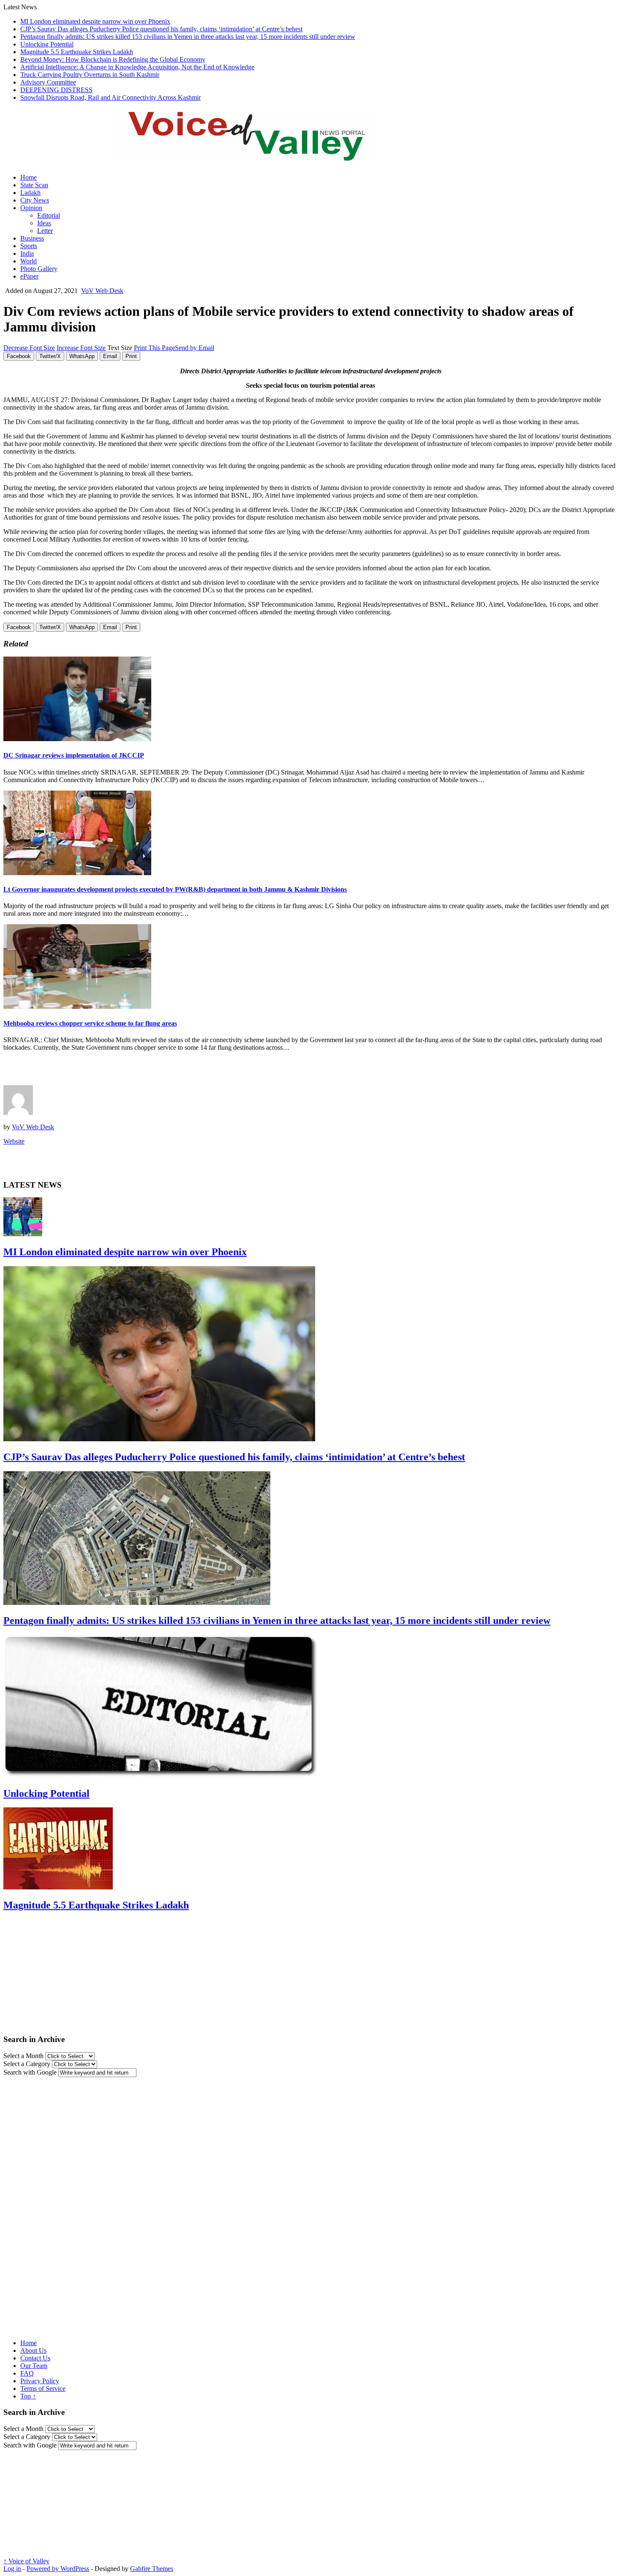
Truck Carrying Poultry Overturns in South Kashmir (90, 75)
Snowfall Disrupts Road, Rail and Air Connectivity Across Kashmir (110, 97)
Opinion (31, 208)
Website (14, 1141)
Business (32, 238)
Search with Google (30, 2072)
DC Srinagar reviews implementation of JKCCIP (74, 755)
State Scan (34, 185)
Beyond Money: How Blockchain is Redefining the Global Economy (113, 59)
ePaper (29, 276)
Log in (12, 2569)
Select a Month (23, 2056)
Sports (29, 246)
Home (29, 177)
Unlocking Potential (47, 44)
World (29, 261)
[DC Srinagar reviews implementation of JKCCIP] (77, 739)
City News (35, 200)
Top (28, 2396)
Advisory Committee (48, 82)
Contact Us (35, 2358)
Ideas (44, 223)
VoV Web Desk (102, 291)
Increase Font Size (81, 348)
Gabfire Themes (152, 2569)
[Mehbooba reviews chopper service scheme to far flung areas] (77, 1006)
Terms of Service (43, 2388)
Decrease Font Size (29, 348)
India (27, 253)
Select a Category (27, 2064)
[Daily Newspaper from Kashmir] (257, 156)
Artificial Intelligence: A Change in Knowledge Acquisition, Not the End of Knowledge (137, 67)
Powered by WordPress (58, 2569)
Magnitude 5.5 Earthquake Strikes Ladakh (77, 52)
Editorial (49, 215)
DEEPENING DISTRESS (56, 90)
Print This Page (154, 348)
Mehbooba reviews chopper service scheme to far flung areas (90, 1023)
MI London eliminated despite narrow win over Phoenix (95, 21)
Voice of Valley (26, 2561)
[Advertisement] (102, 1071)
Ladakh (30, 193)
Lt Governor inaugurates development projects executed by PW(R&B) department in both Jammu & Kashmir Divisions (175, 889)
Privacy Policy (40, 2381)
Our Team (34, 2366)
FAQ (27, 2373)
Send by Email (195, 348)
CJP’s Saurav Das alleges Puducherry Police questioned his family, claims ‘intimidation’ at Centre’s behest (161, 29)
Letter (45, 231)
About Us (33, 2350)
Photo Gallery (39, 269)
